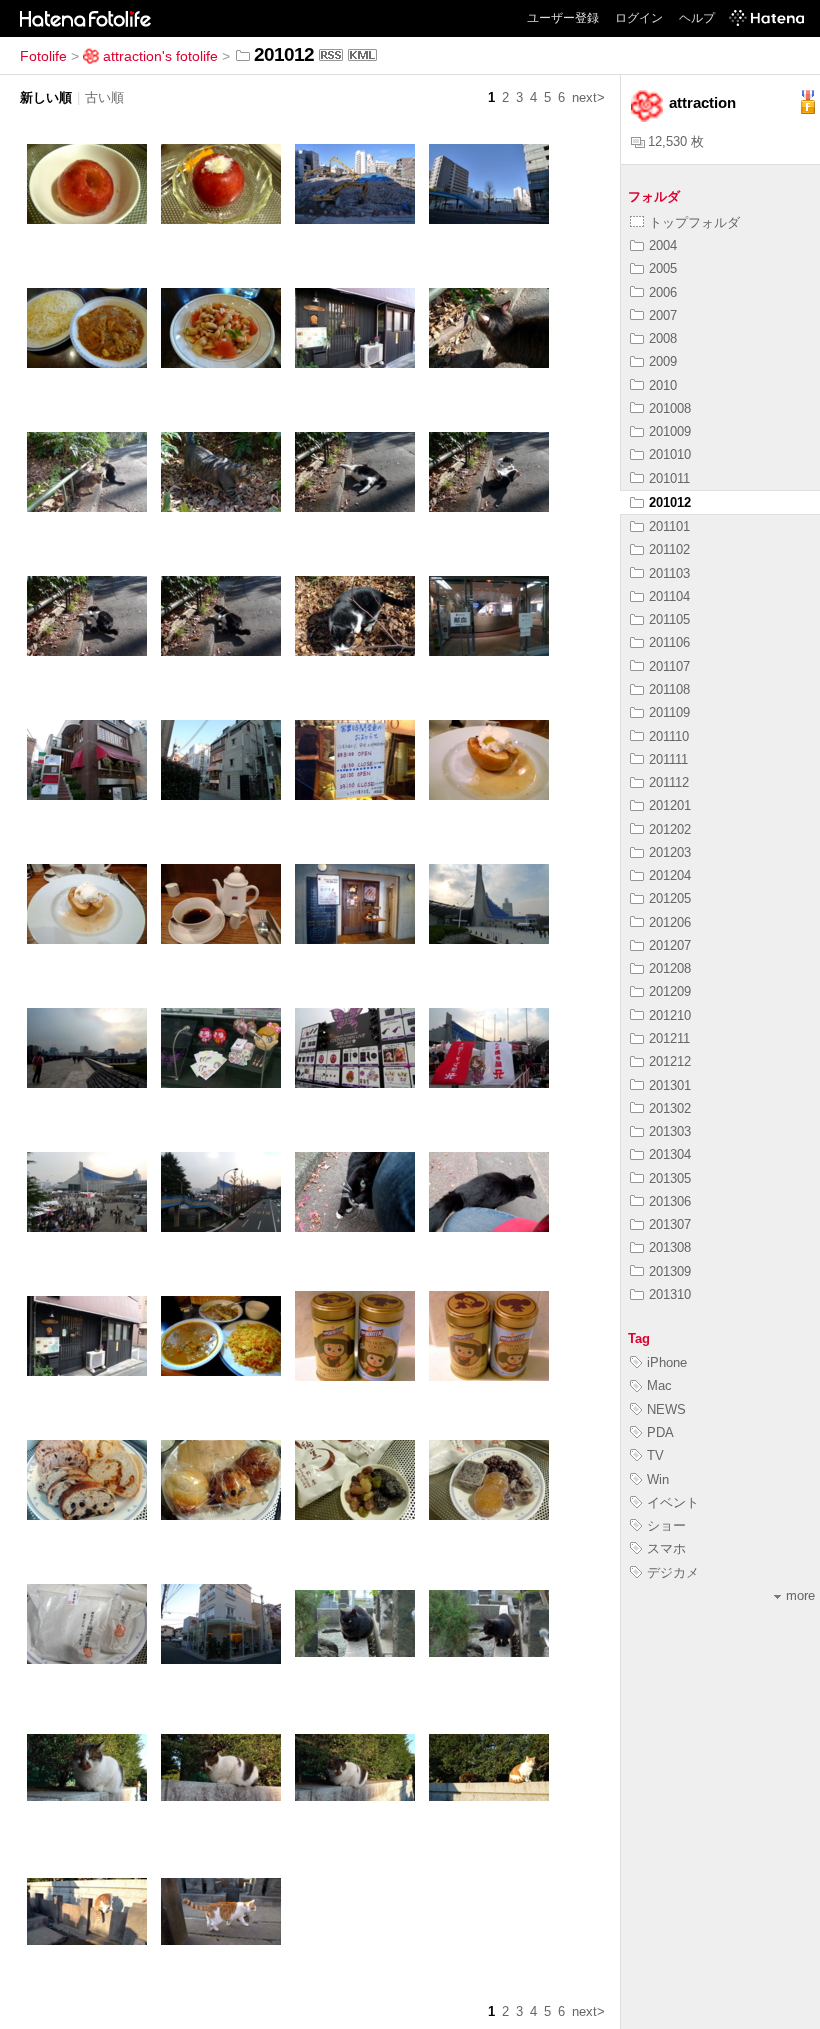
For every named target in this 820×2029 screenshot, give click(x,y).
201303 (670, 1131)
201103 (669, 573)
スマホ (666, 1548)
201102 (669, 549)
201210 (670, 1015)
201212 (670, 1061)
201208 (670, 968)
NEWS (666, 1409)
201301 (670, 1085)
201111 (668, 759)
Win (658, 1479)
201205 (670, 898)
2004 (663, 245)
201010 (670, 454)
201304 (670, 1154)
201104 (669, 596)
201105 (669, 619)
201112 (669, 782)
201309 (670, 1271)
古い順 (104, 97)
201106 (669, 642)
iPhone (667, 1362)
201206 (670, 922)
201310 (670, 1294)
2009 (663, 361)
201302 (670, 1108)
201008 (670, 408)
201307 (670, 1224)
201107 (669, 666)
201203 (670, 852)
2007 (663, 315)
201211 (669, 1038)
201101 (669, 526)
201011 (669, 478)
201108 (669, 689)
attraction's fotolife (160, 56)
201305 (670, 1178)
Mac (659, 1385)
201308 (670, 1247)
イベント (673, 1502)
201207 (670, 945)
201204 (670, 875)
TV (655, 1455)
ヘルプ (697, 18)
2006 (663, 292)
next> (588, 97)
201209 (670, 991)
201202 (670, 829)
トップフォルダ (694, 222)
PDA (660, 1432)
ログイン (639, 18)
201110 (669, 736)
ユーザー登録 (563, 18)
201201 (670, 805)
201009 (670, 431)
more (800, 1595)
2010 (663, 385)
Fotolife (43, 56)
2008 (663, 338)
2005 (663, 268)
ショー (666, 1525)
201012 (670, 502)
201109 (669, 712)
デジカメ (673, 1572)
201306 (670, 1201)
